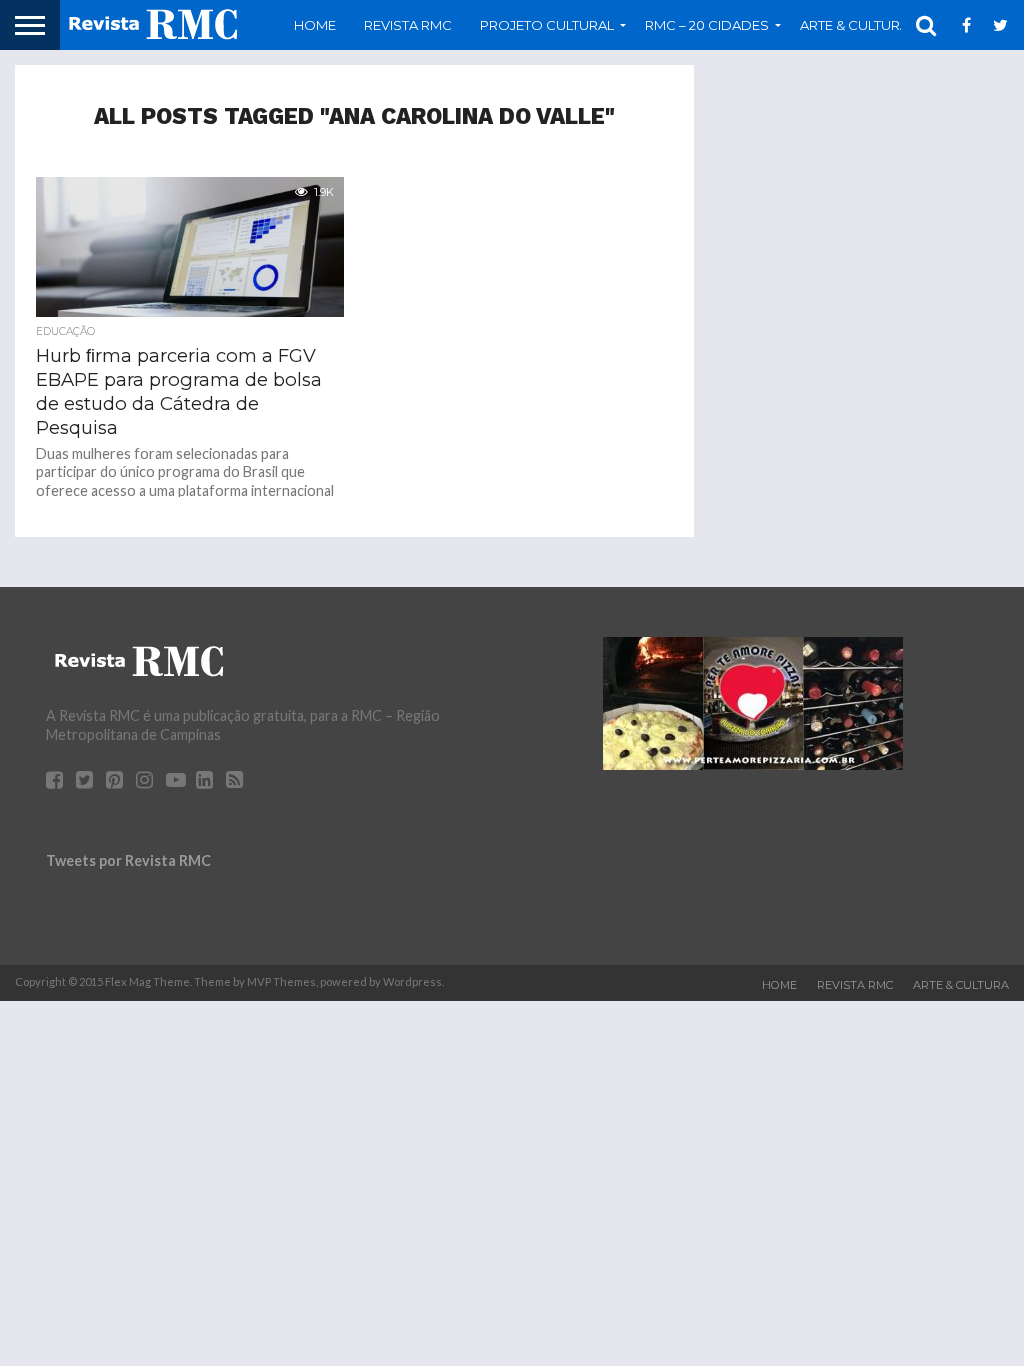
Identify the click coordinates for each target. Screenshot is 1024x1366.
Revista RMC (408, 25)
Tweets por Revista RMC (128, 860)
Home (315, 25)
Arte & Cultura (961, 985)
